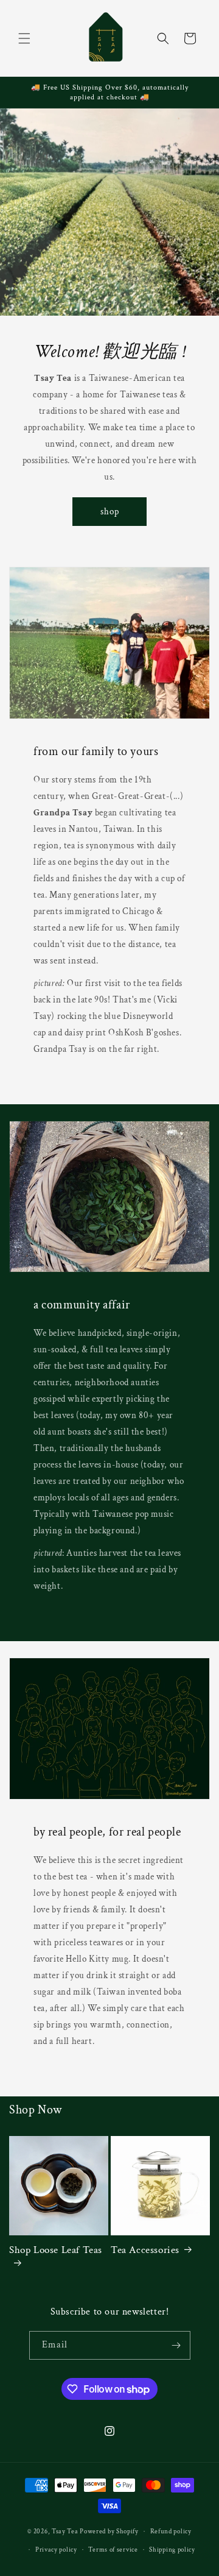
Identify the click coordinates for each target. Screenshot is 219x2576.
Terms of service (113, 2550)
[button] (24, 38)
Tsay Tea (65, 2532)
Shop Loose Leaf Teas (56, 2250)
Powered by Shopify (109, 2532)
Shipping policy (172, 2550)
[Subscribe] (176, 2345)
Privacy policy (56, 2550)
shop (110, 512)
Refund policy (171, 2532)
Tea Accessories (145, 2250)
